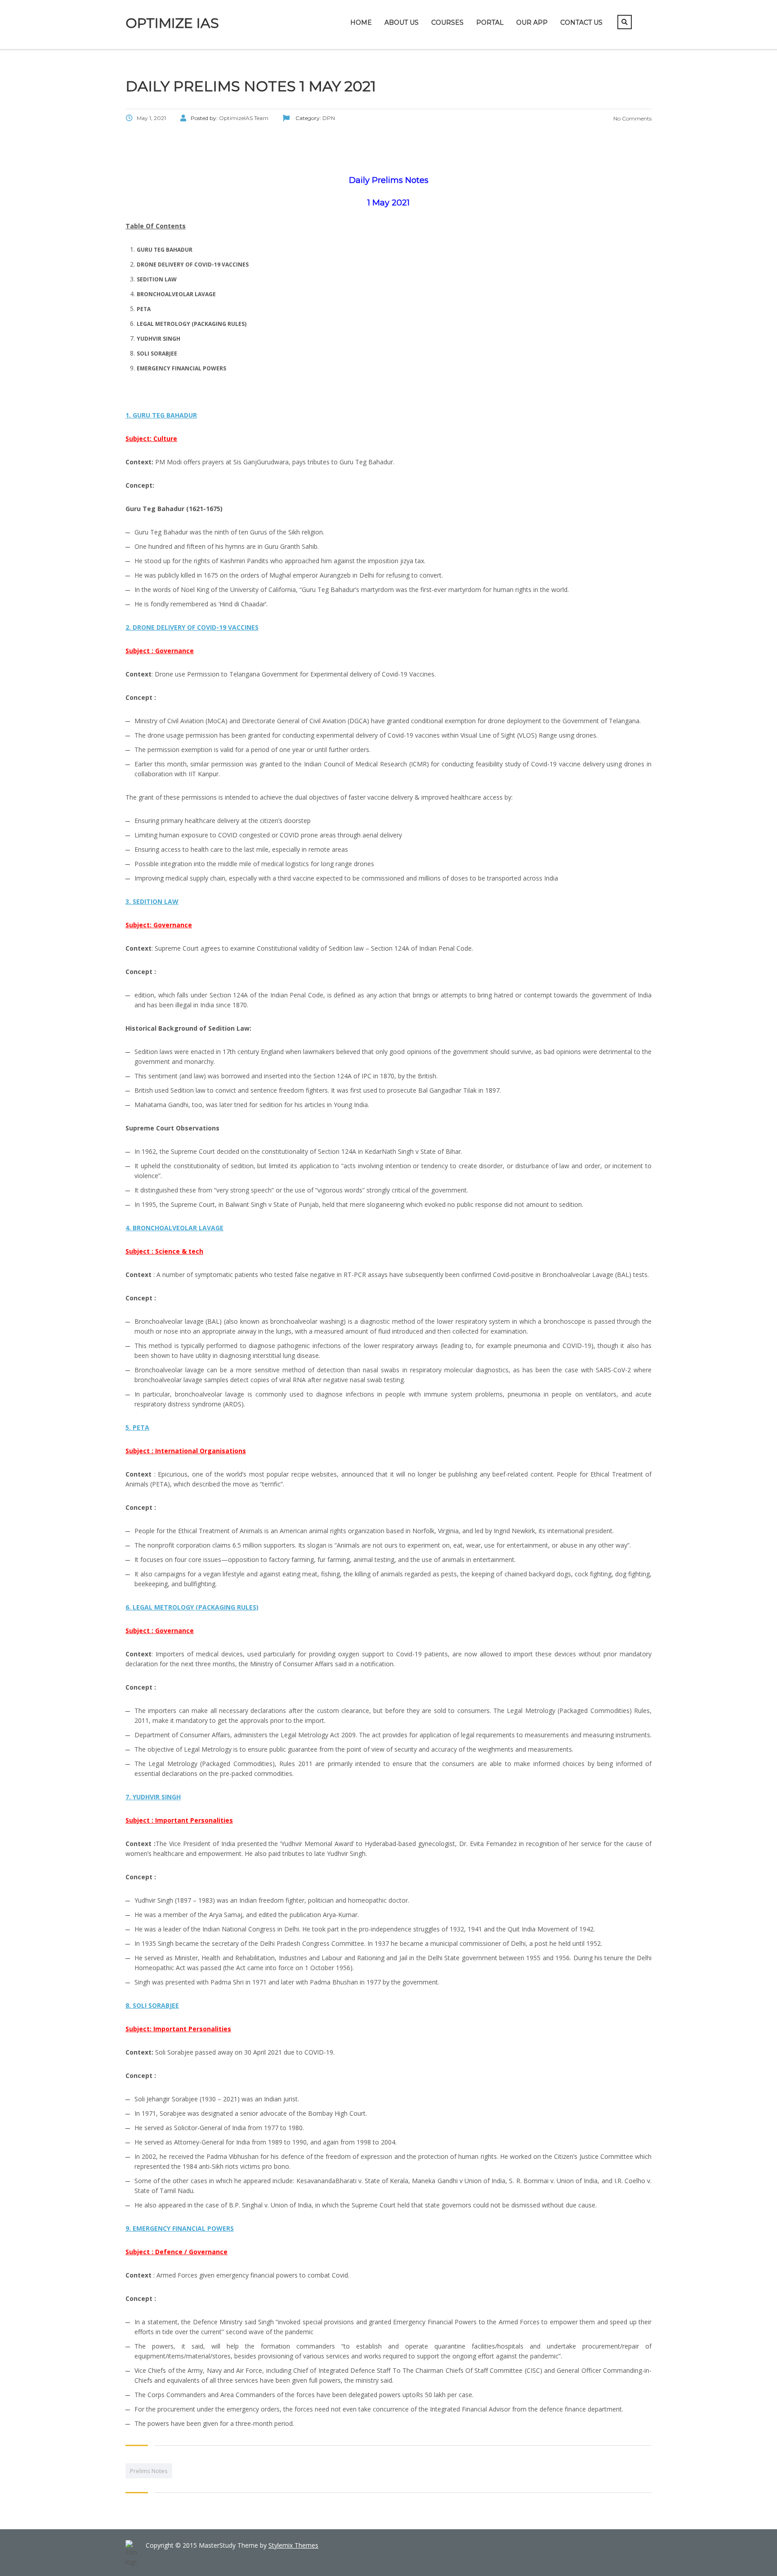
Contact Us (581, 22)
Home (361, 22)
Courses (447, 22)
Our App (532, 22)
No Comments (632, 118)
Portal (490, 22)
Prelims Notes (149, 2471)
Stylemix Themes (293, 2545)
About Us (402, 22)
